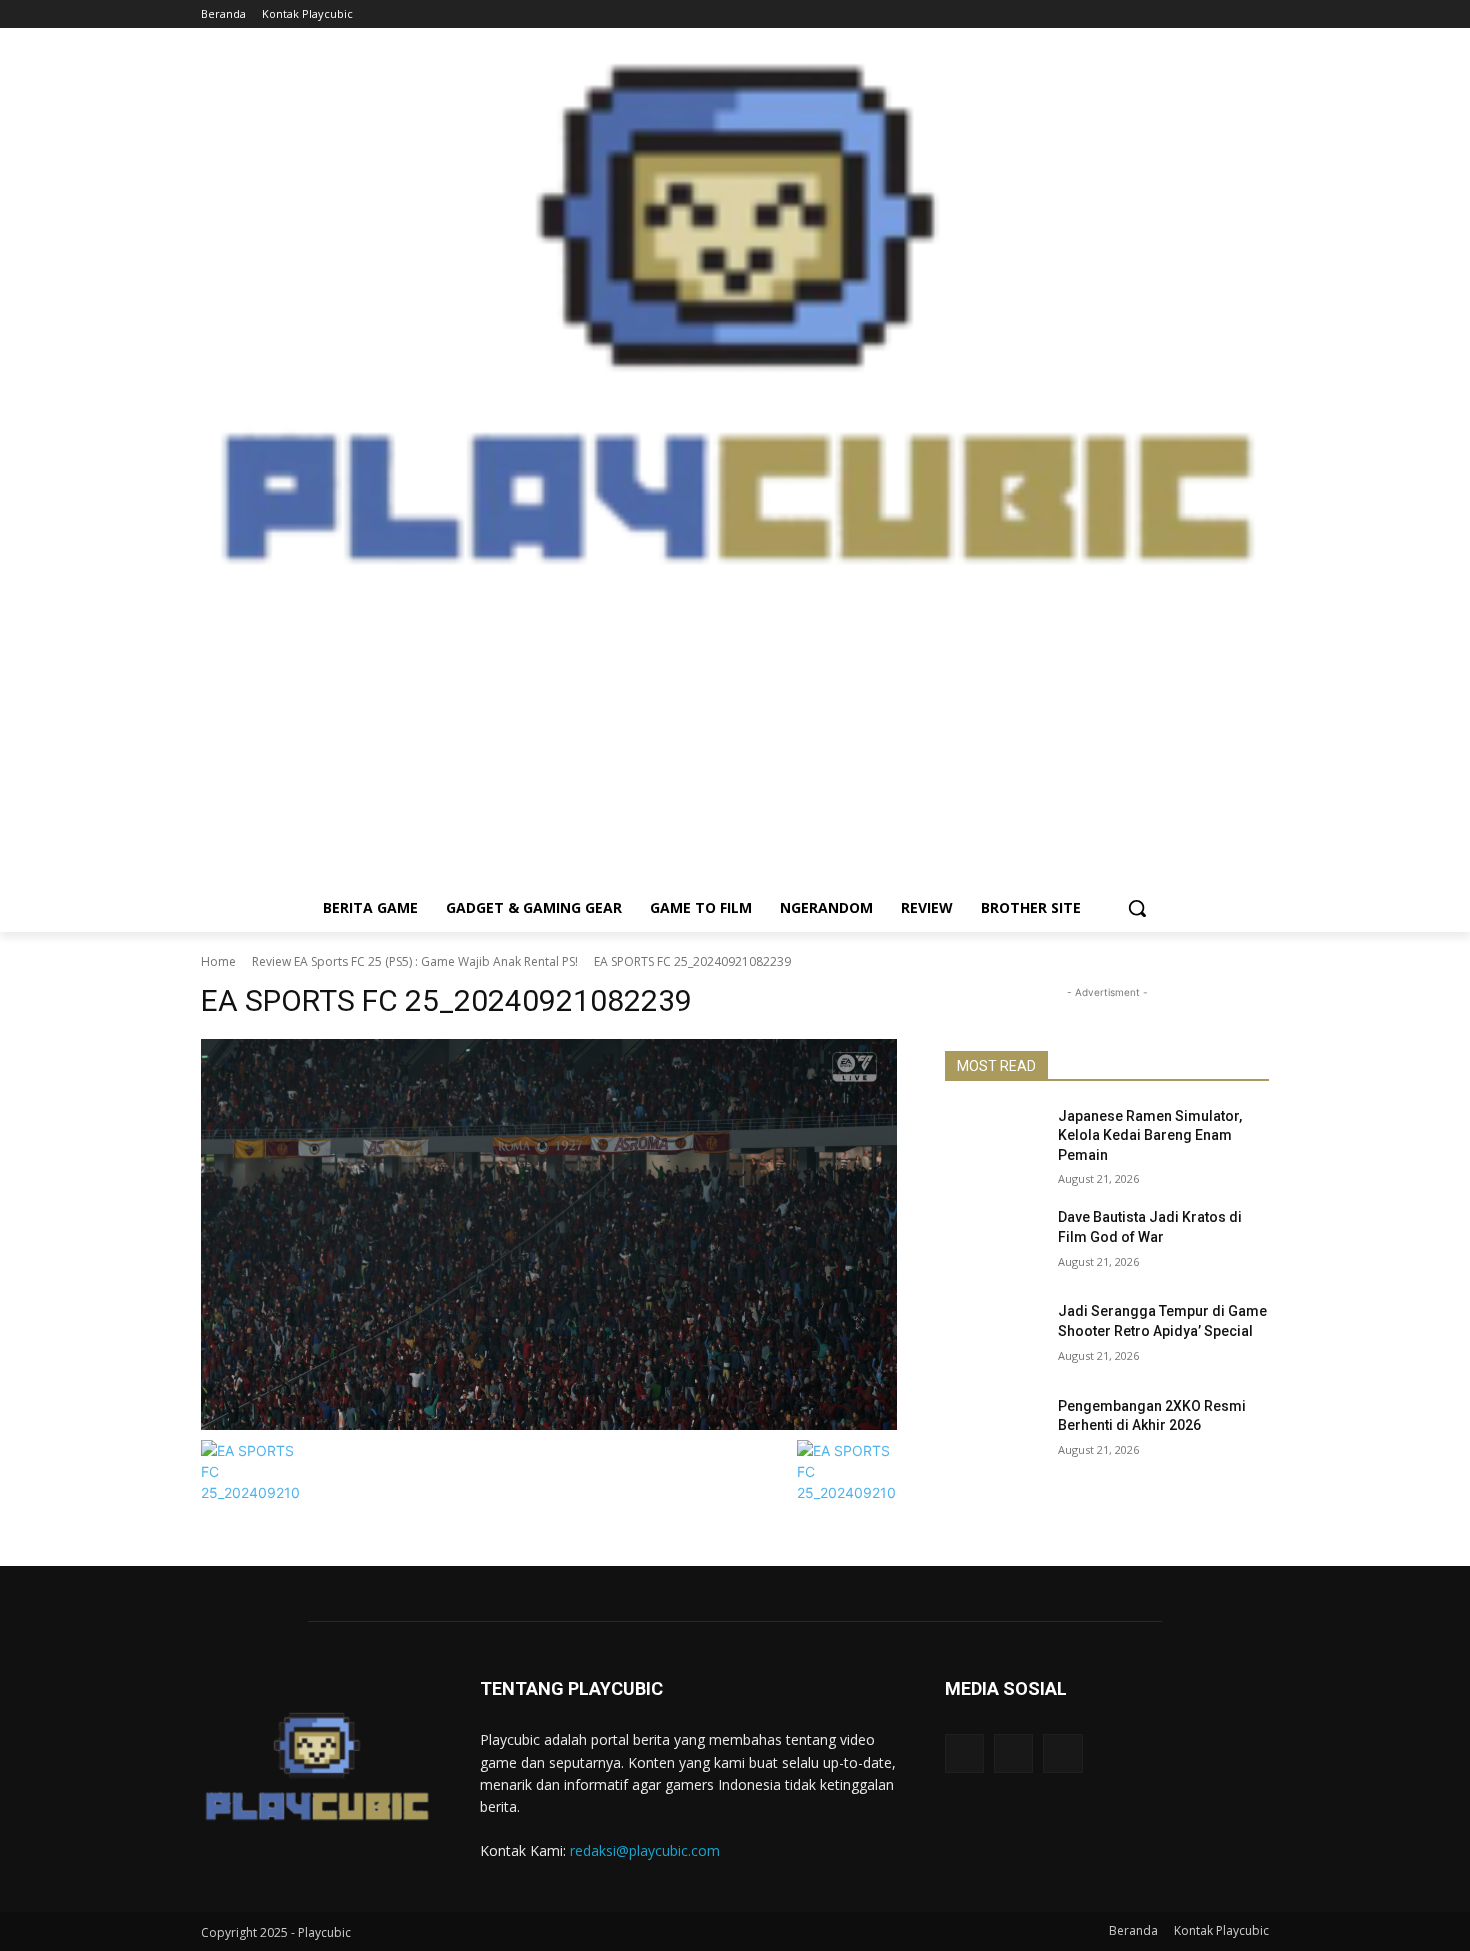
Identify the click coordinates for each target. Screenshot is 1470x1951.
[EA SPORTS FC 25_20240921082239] (549, 1235)
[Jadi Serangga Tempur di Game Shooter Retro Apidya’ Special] (993, 1336)
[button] (1137, 908)
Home (218, 961)
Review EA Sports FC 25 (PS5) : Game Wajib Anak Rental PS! (415, 961)
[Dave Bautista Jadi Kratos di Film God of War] (993, 1242)
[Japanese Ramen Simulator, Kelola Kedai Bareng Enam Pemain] (993, 1141)
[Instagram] (1229, 14)
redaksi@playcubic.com (645, 1850)
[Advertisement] (735, 744)
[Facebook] (1202, 14)
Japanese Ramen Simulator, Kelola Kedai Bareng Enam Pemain (1150, 1135)
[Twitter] (1257, 14)
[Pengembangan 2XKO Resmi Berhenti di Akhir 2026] (993, 1431)
